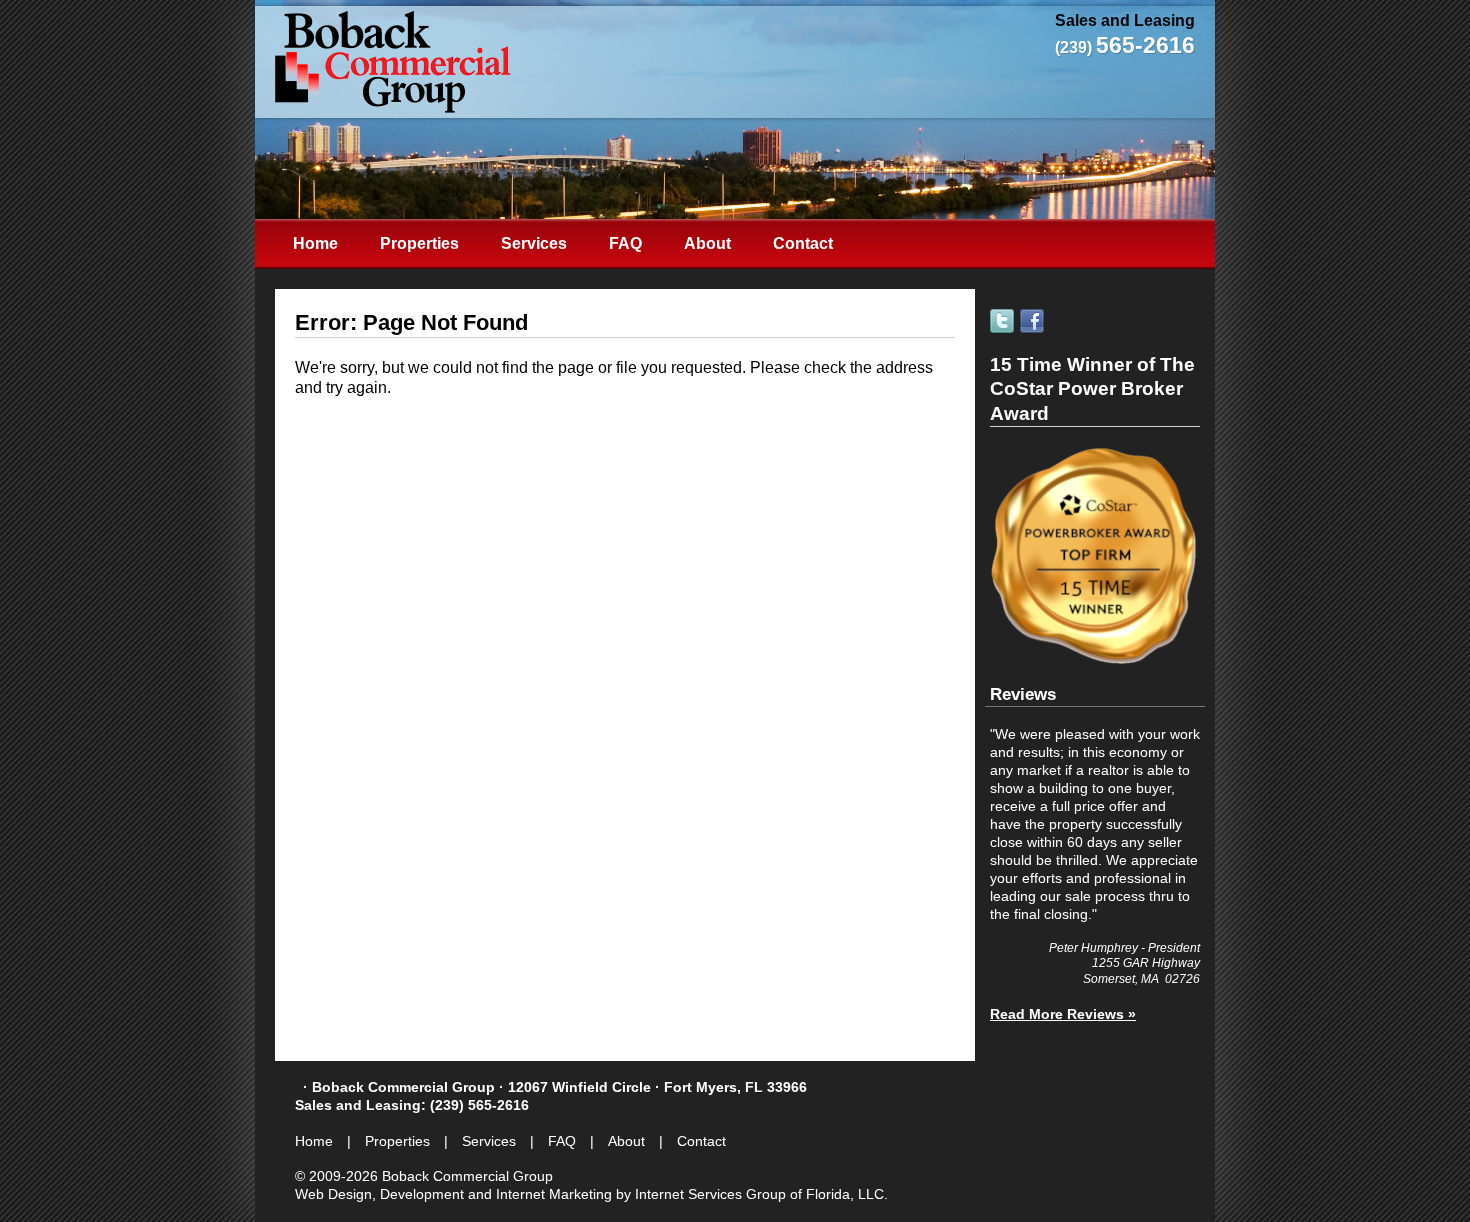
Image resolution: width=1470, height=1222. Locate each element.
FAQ (625, 243)
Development (422, 1194)
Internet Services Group (710, 1194)
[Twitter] (1003, 321)
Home (315, 243)
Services (534, 243)
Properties (419, 243)
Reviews (1023, 694)
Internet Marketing (554, 1194)
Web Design (333, 1194)
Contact (803, 243)
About (707, 243)
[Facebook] (1033, 321)
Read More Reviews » (1063, 1014)
